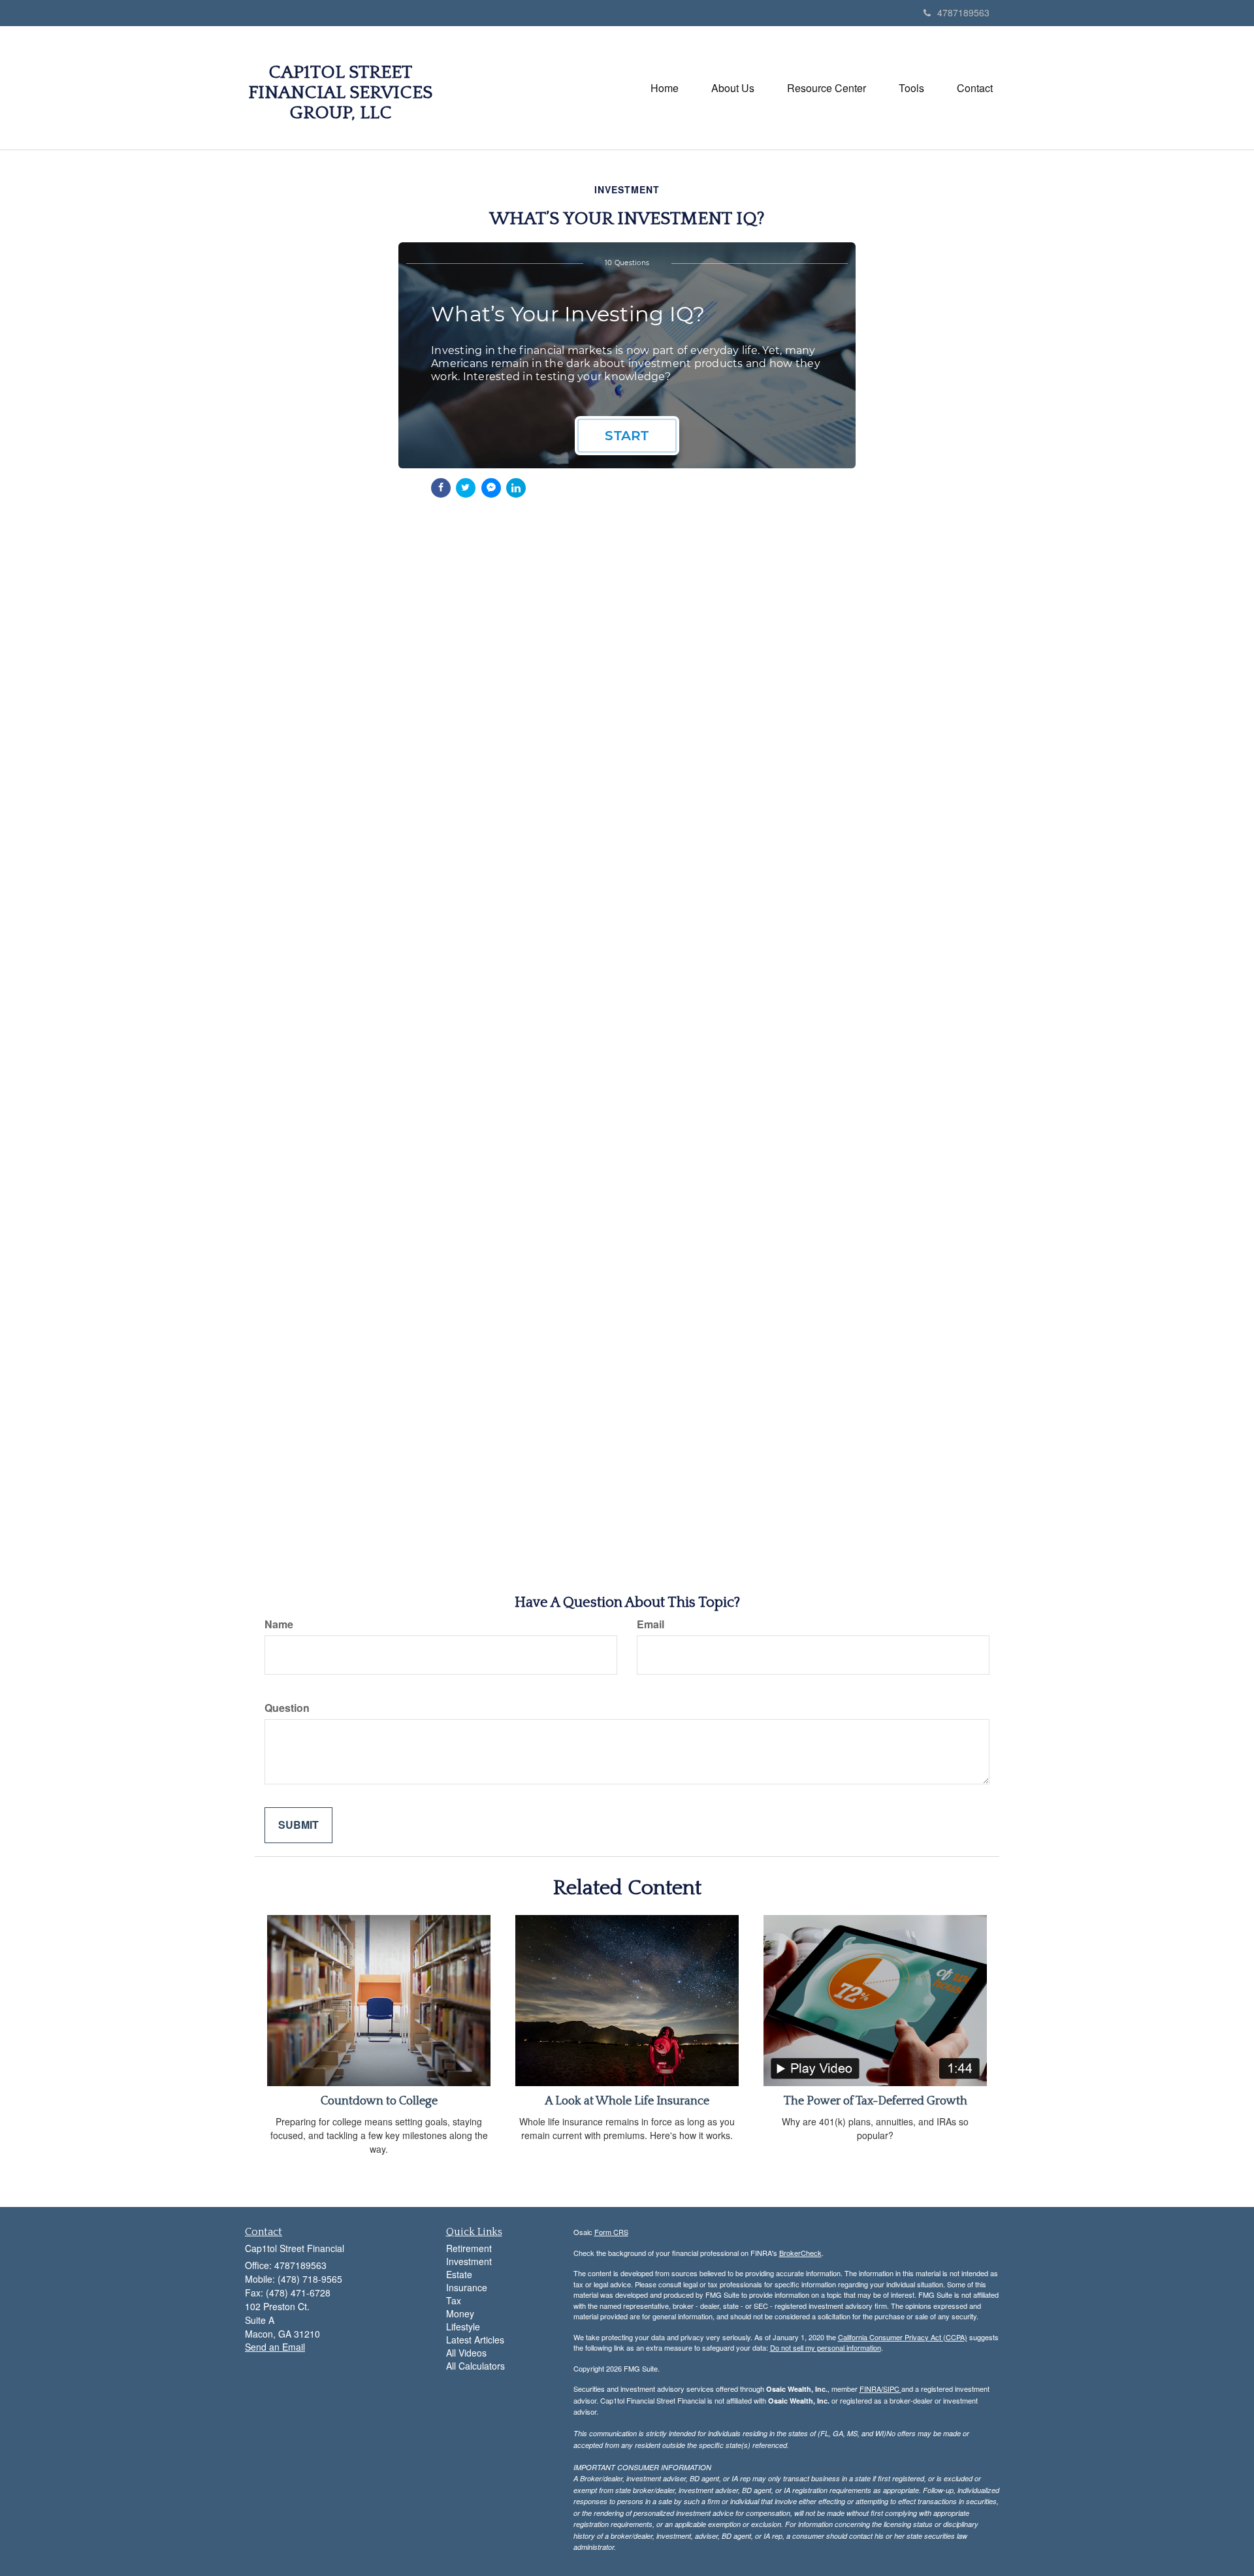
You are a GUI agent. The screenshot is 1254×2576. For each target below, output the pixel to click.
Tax (454, 2300)
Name (279, 1624)
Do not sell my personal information (826, 2347)
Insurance (467, 2287)
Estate (459, 2274)
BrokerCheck (800, 2253)
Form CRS (611, 2232)
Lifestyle (463, 2326)
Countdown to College (379, 2101)
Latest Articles (475, 2340)
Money (460, 2313)
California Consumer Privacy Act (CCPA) (903, 2337)
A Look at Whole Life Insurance (627, 2101)
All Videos (466, 2353)
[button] (733, 88)
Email (651, 1624)
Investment (469, 2261)
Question (287, 1708)
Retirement (469, 2248)
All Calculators (475, 2366)
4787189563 (963, 12)
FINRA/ (871, 2389)
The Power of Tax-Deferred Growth (876, 2101)
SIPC (892, 2389)
